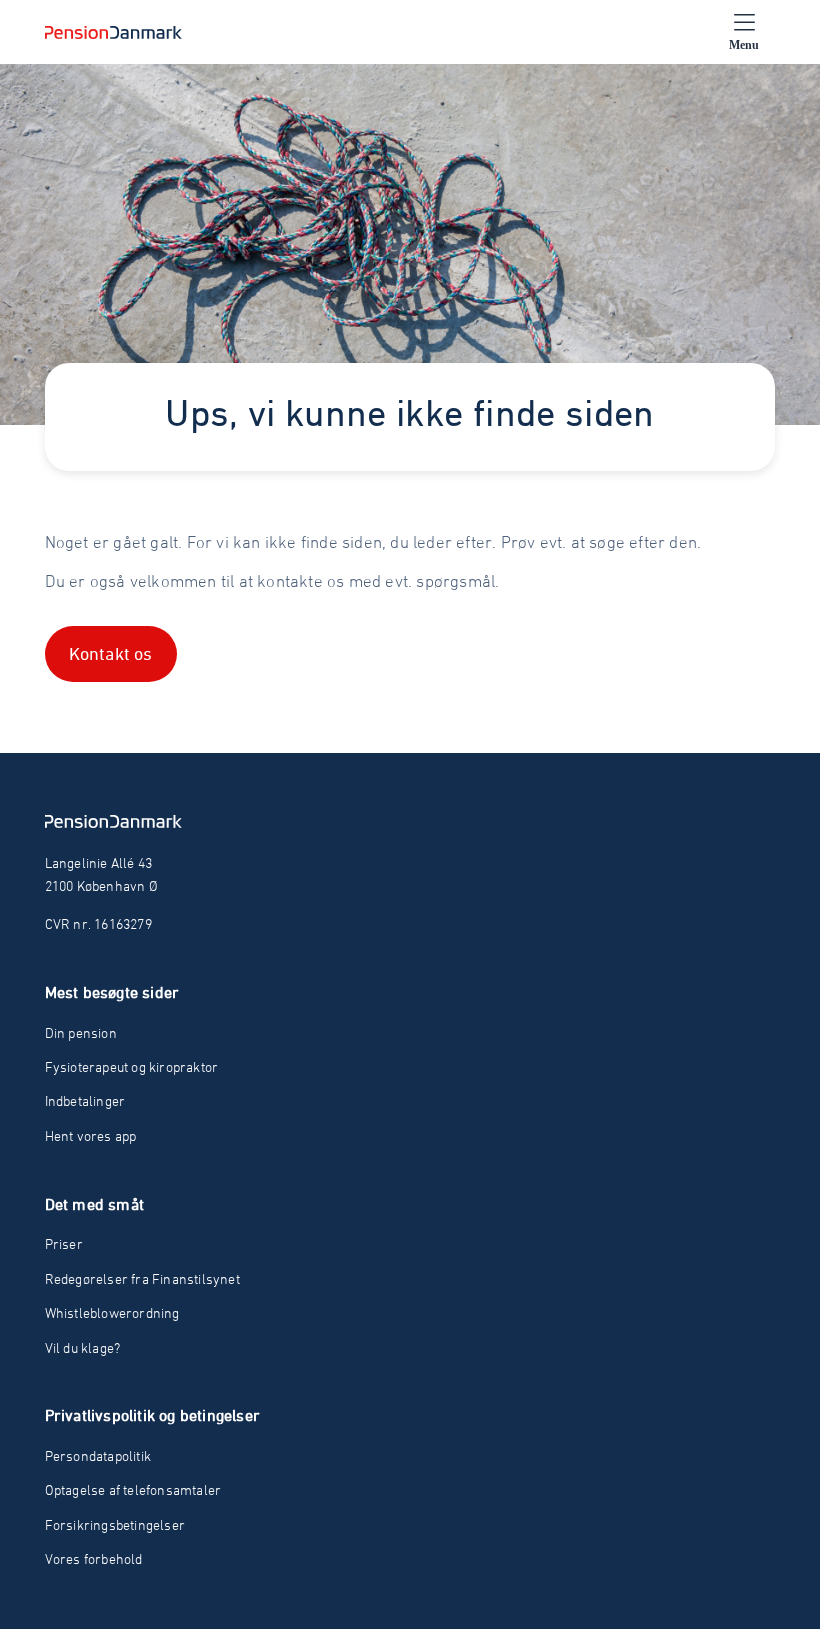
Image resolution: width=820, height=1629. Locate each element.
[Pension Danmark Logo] (113, 32)
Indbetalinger (85, 1100)
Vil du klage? (83, 1347)
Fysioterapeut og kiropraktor (132, 1066)
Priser (64, 1243)
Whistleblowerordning (112, 1312)
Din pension (81, 1032)
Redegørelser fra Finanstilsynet (142, 1278)
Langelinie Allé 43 (99, 862)
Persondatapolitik (98, 1455)
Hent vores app (91, 1135)
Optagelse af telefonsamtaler (133, 1489)
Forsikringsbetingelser (115, 1524)
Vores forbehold (94, 1558)
